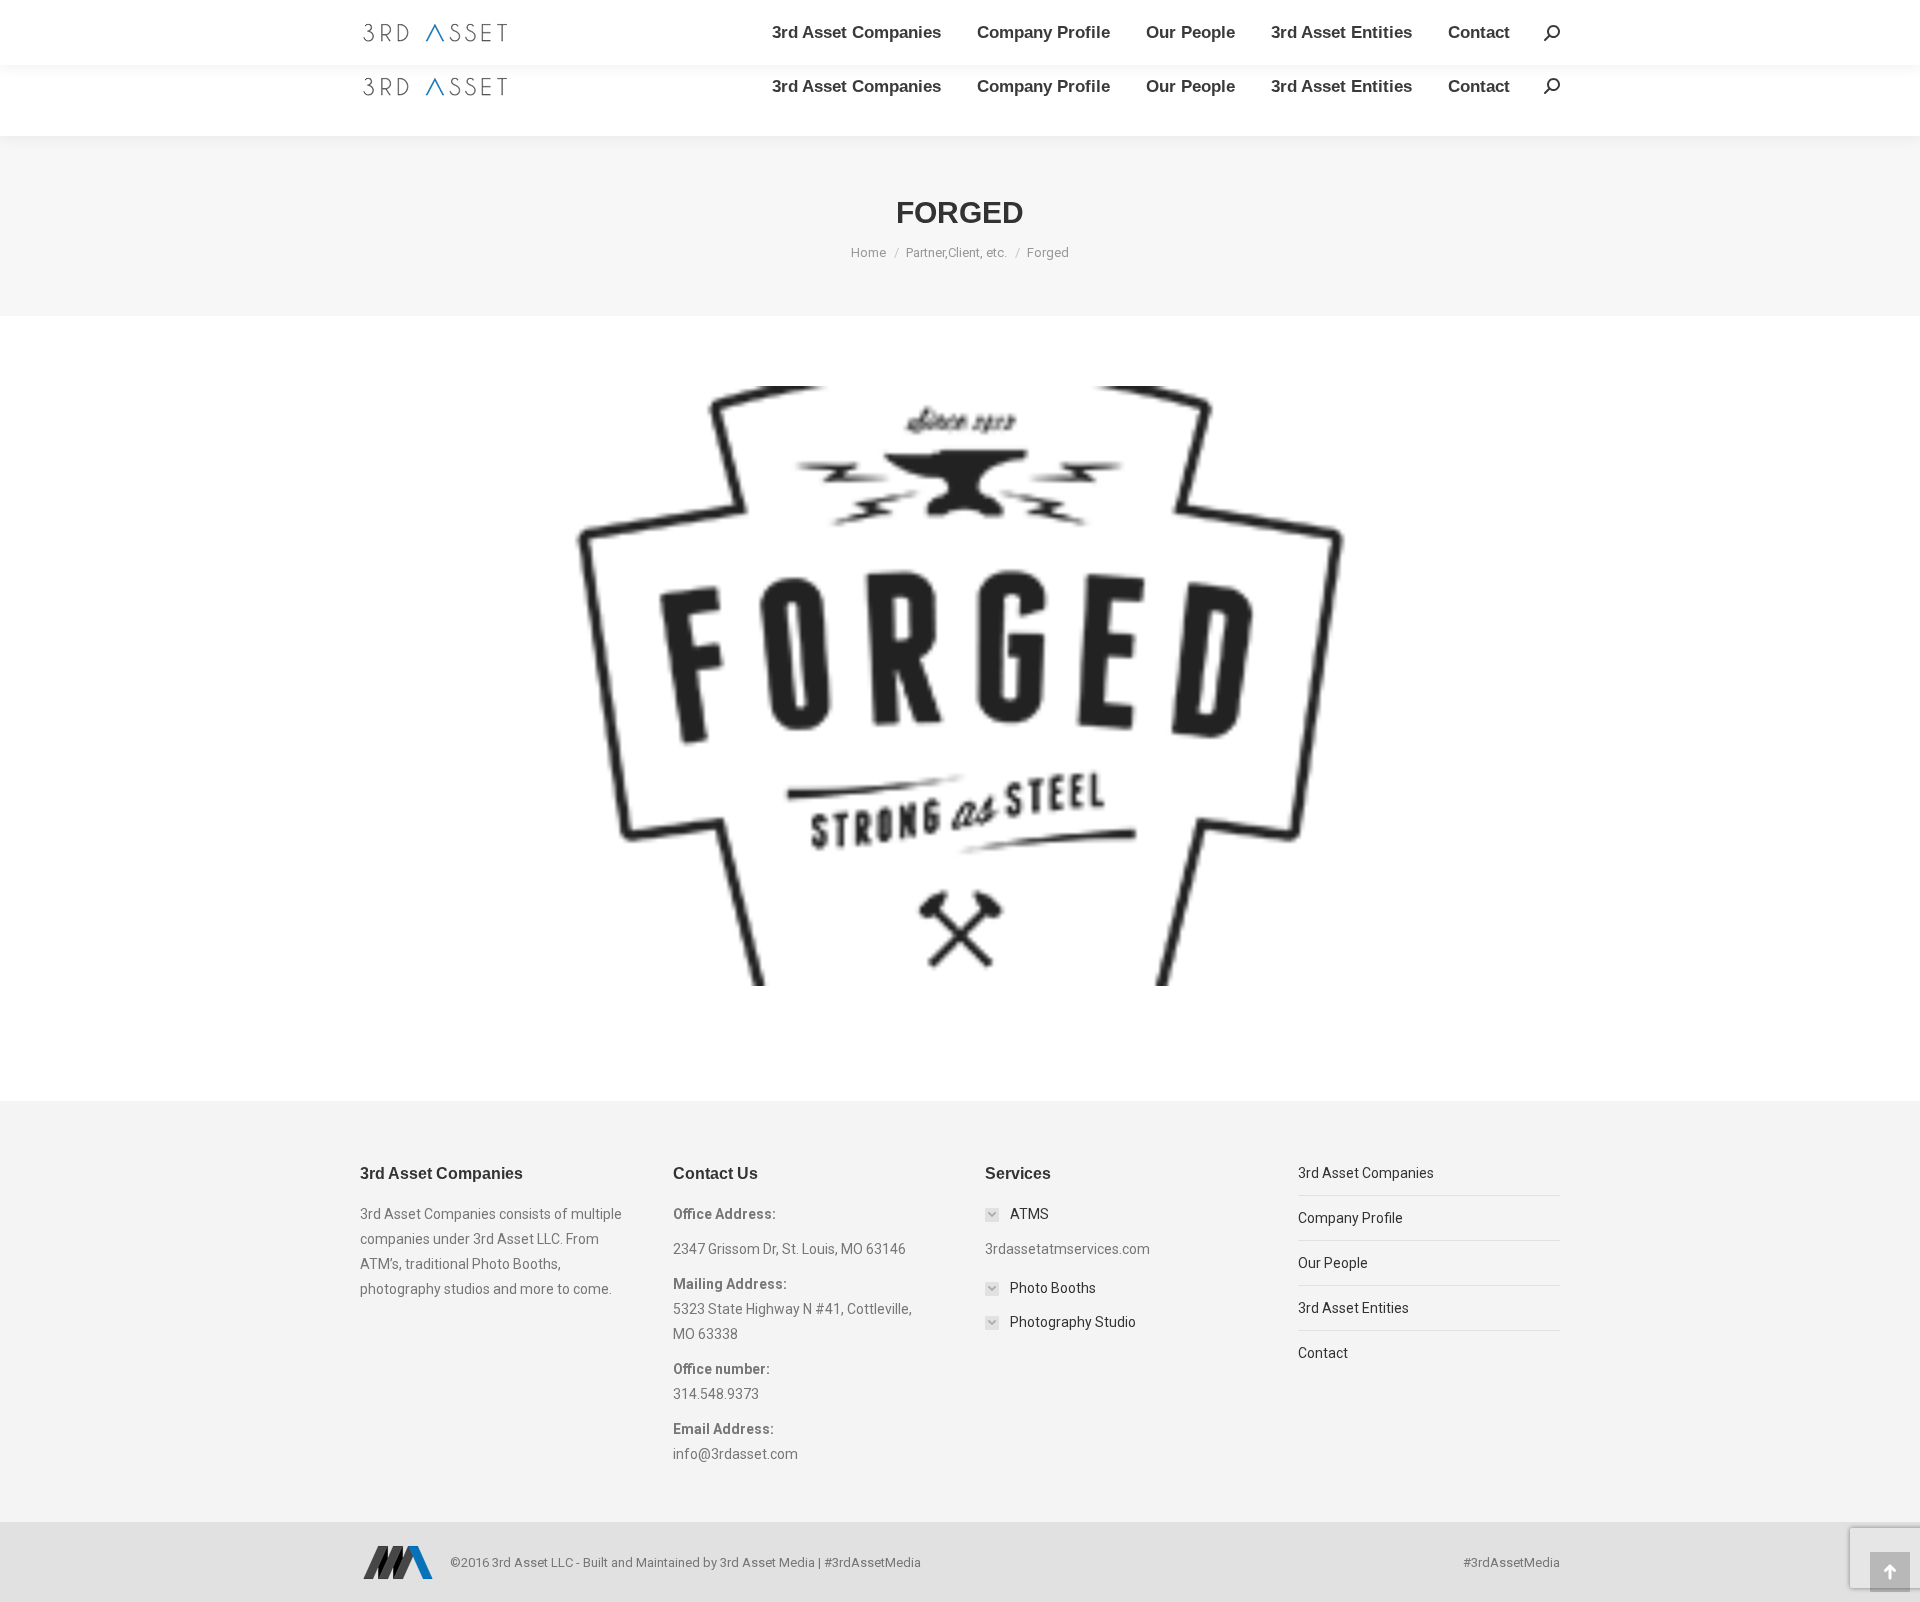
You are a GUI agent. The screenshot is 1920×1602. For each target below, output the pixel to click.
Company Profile (1350, 1218)
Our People (1333, 1263)
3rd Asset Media (767, 1562)
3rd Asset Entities (1353, 1308)
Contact (1323, 1353)
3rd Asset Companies (1366, 1173)
